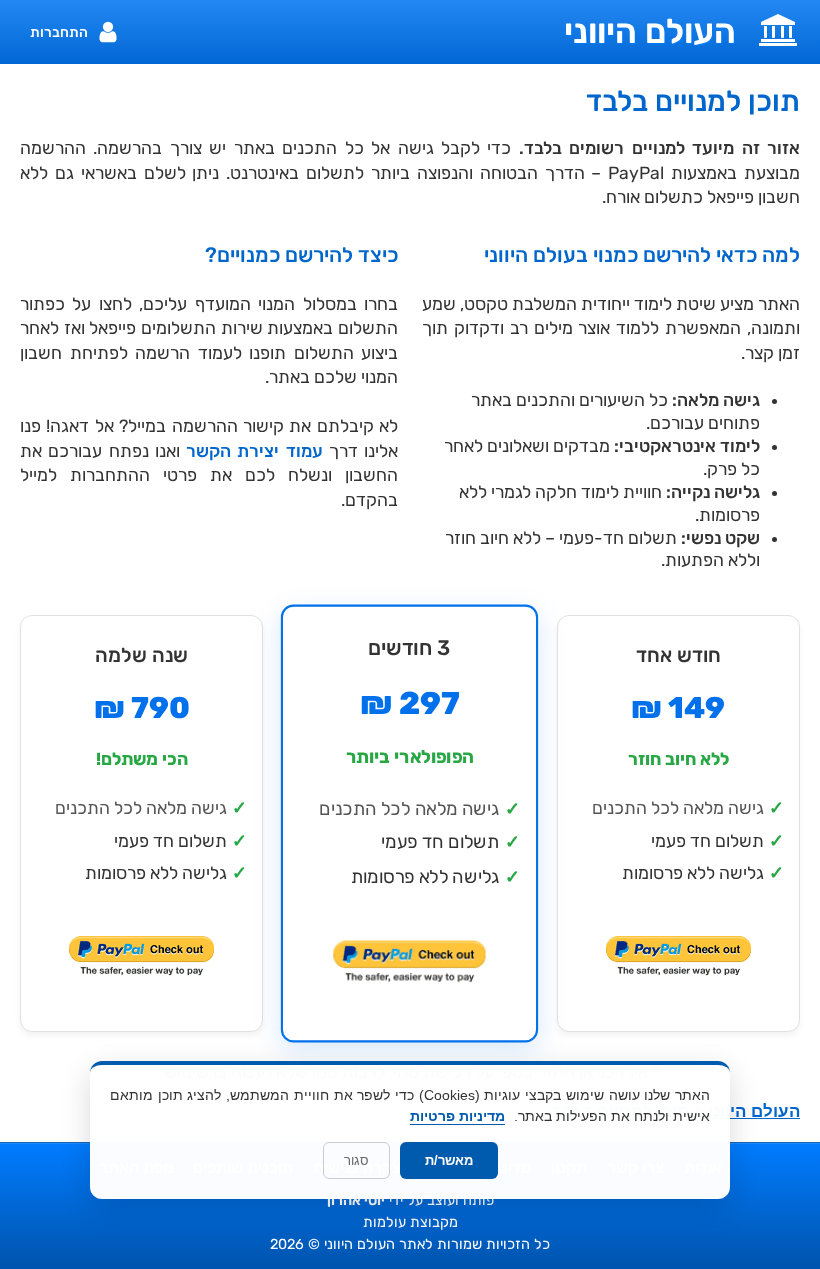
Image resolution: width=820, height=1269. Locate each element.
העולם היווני (650, 32)
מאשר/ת (449, 1160)
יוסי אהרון (356, 1200)
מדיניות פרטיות (457, 1116)
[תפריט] (778, 28)
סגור (356, 1160)
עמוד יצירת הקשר (254, 451)
